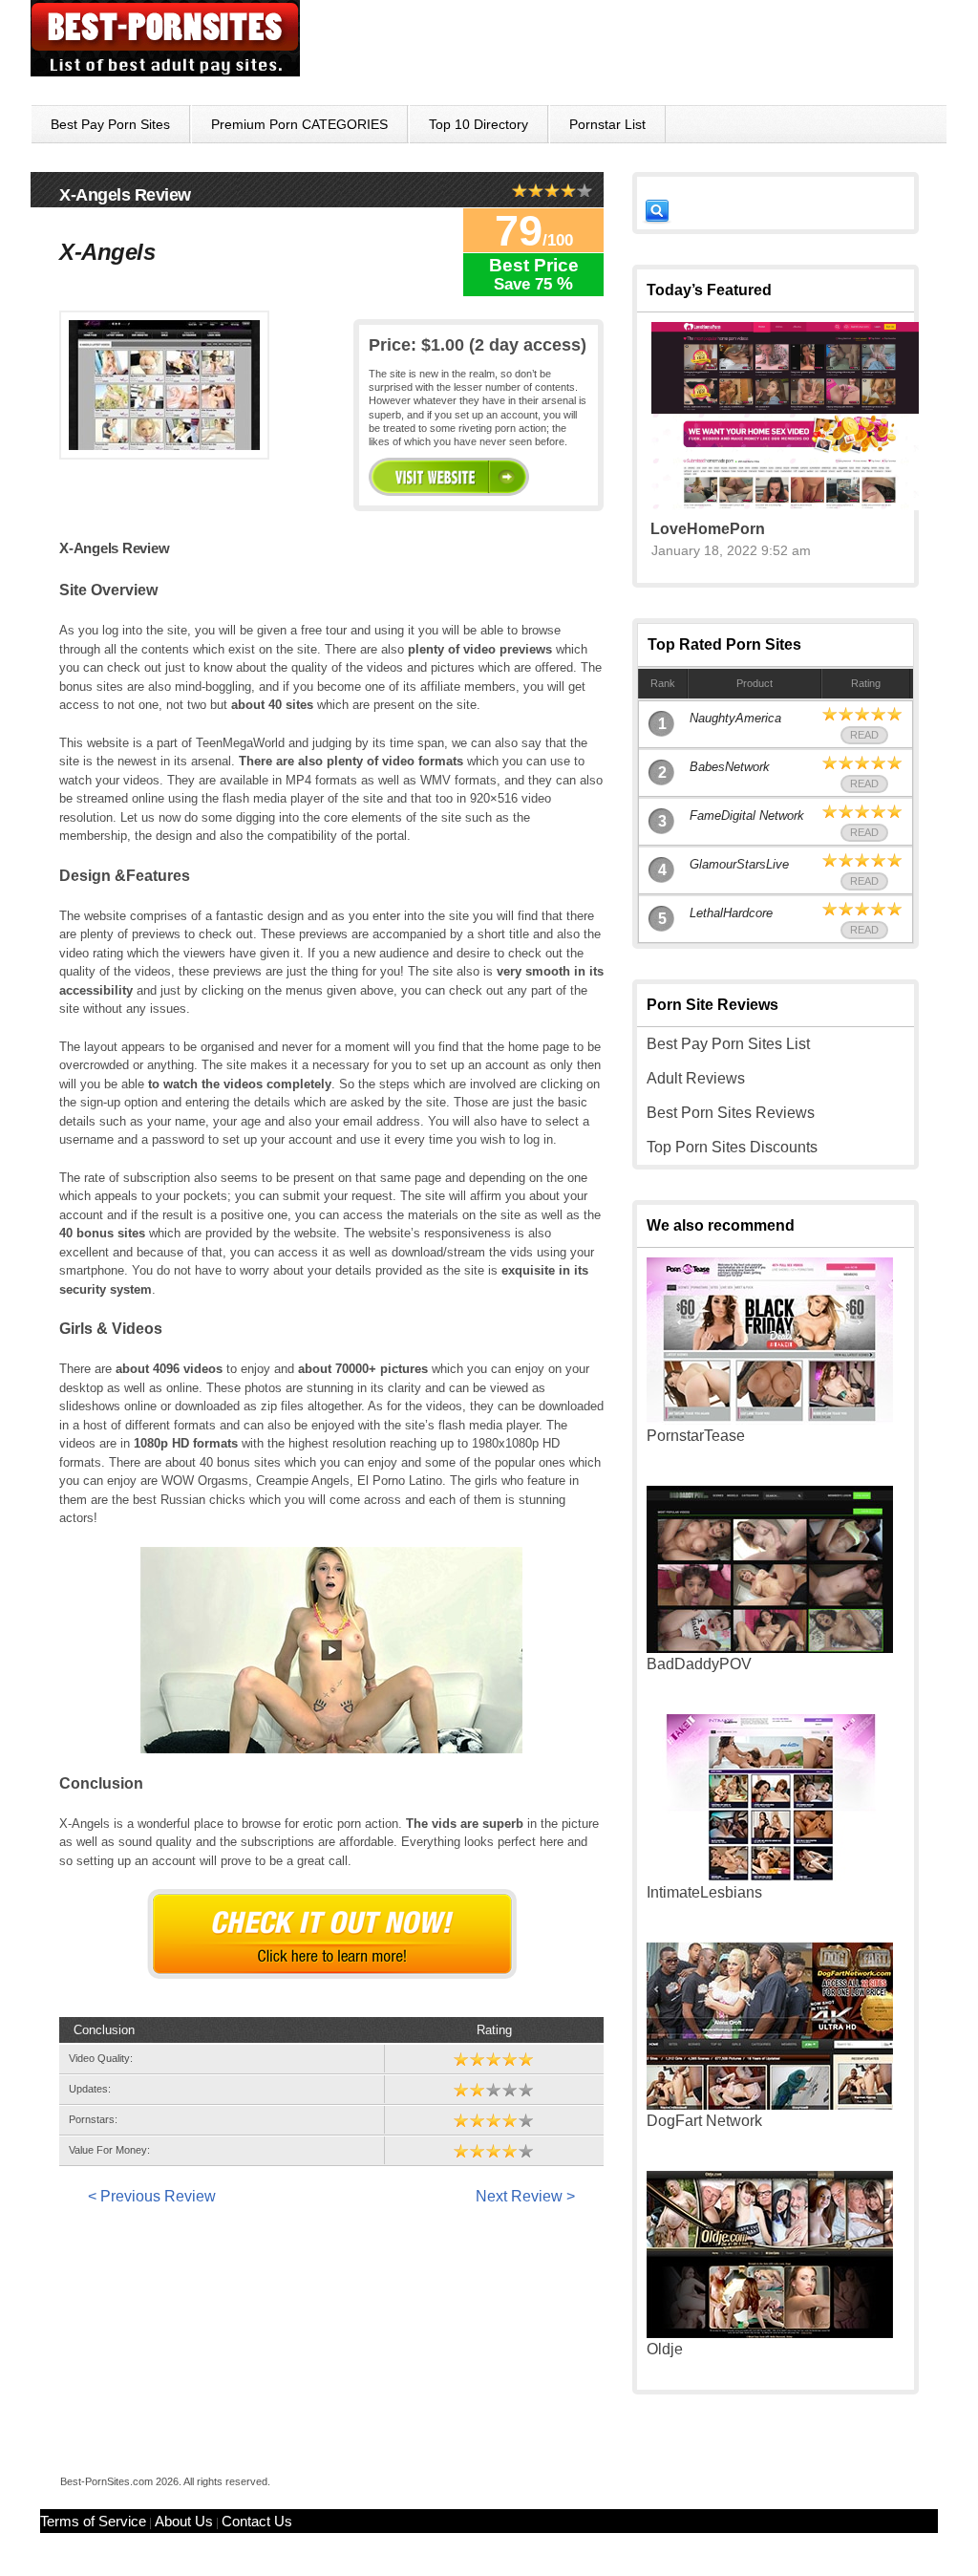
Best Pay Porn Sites (110, 124)
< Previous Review (152, 2196)
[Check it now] (332, 1934)
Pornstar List (607, 124)
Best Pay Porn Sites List (728, 1044)
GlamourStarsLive (739, 864)
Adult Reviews (696, 1078)
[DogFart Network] (770, 2104)
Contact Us (257, 2521)
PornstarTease (696, 1436)
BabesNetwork (730, 767)
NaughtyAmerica (735, 718)
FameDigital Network (747, 816)
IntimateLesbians (704, 1892)
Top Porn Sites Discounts (732, 1147)
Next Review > (525, 2196)
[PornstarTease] (770, 1419)
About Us (184, 2521)
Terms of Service (93, 2521)
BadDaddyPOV (699, 1664)
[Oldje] (770, 2333)
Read (864, 735)
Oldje (665, 2349)
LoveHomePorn (708, 529)
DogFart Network (704, 2121)
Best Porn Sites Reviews (731, 1113)
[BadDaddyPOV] (770, 1648)
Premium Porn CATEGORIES (299, 124)
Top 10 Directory (478, 124)
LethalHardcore (731, 913)
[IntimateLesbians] (770, 1876)
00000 (449, 477)
